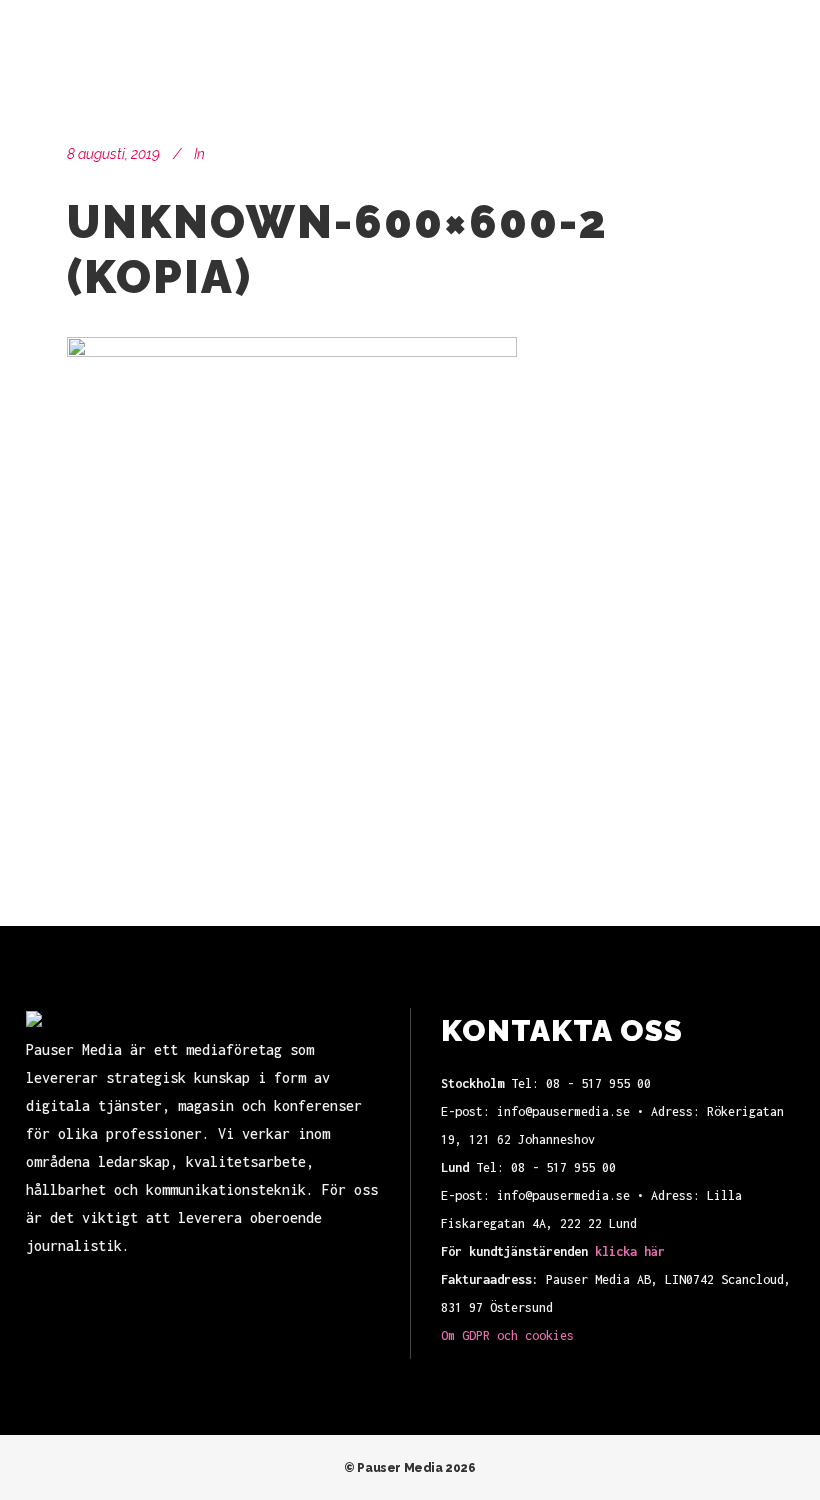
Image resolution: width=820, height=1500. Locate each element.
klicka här (630, 1251)
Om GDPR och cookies (507, 1335)
